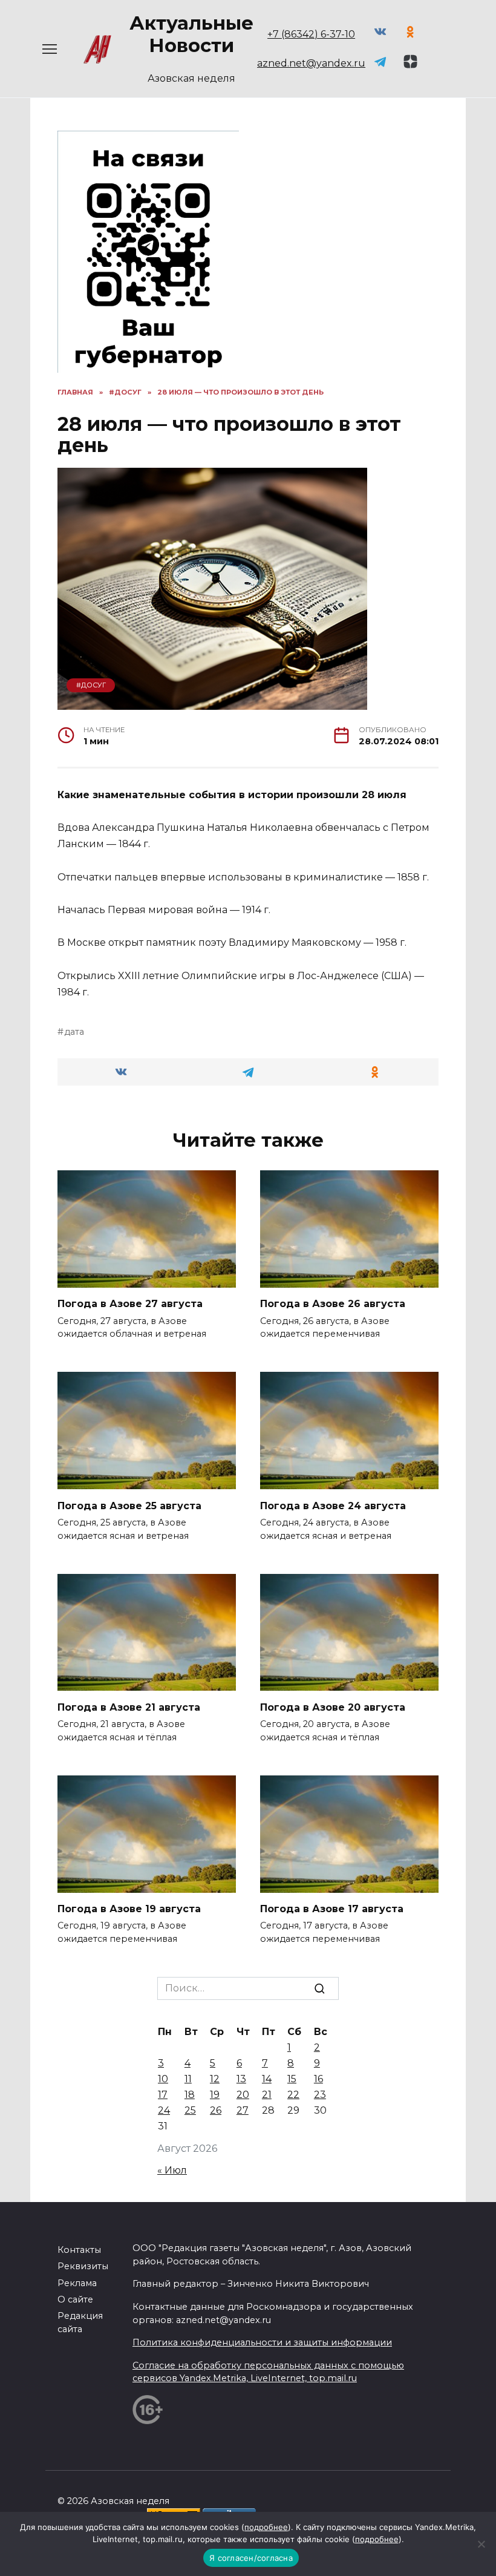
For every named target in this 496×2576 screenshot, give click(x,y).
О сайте (75, 2299)
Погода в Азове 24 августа (333, 1505)
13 (241, 2079)
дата (74, 1032)
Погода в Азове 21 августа (129, 1707)
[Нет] (481, 2544)
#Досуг (91, 685)
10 (163, 2079)
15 (292, 2079)
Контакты (79, 2250)
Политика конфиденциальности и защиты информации (262, 2342)
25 (190, 2110)
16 (318, 2079)
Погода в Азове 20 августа (333, 1707)
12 (215, 2079)
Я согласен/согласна (251, 2558)
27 (243, 2110)
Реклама (77, 2283)
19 (215, 2095)
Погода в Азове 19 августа (129, 1909)
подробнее (266, 2527)
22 (293, 2095)
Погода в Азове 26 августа (333, 1304)
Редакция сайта (80, 2322)
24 (164, 2110)
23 (320, 2095)
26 (216, 2110)
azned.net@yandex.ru (311, 63)
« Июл (172, 2170)
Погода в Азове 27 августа (130, 1304)
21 (267, 2095)
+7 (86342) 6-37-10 (311, 34)
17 (163, 2095)
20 (243, 2095)
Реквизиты (83, 2266)
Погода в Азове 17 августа (332, 1909)
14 (267, 2079)
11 (188, 2079)
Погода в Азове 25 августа (129, 1505)
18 (190, 2095)
